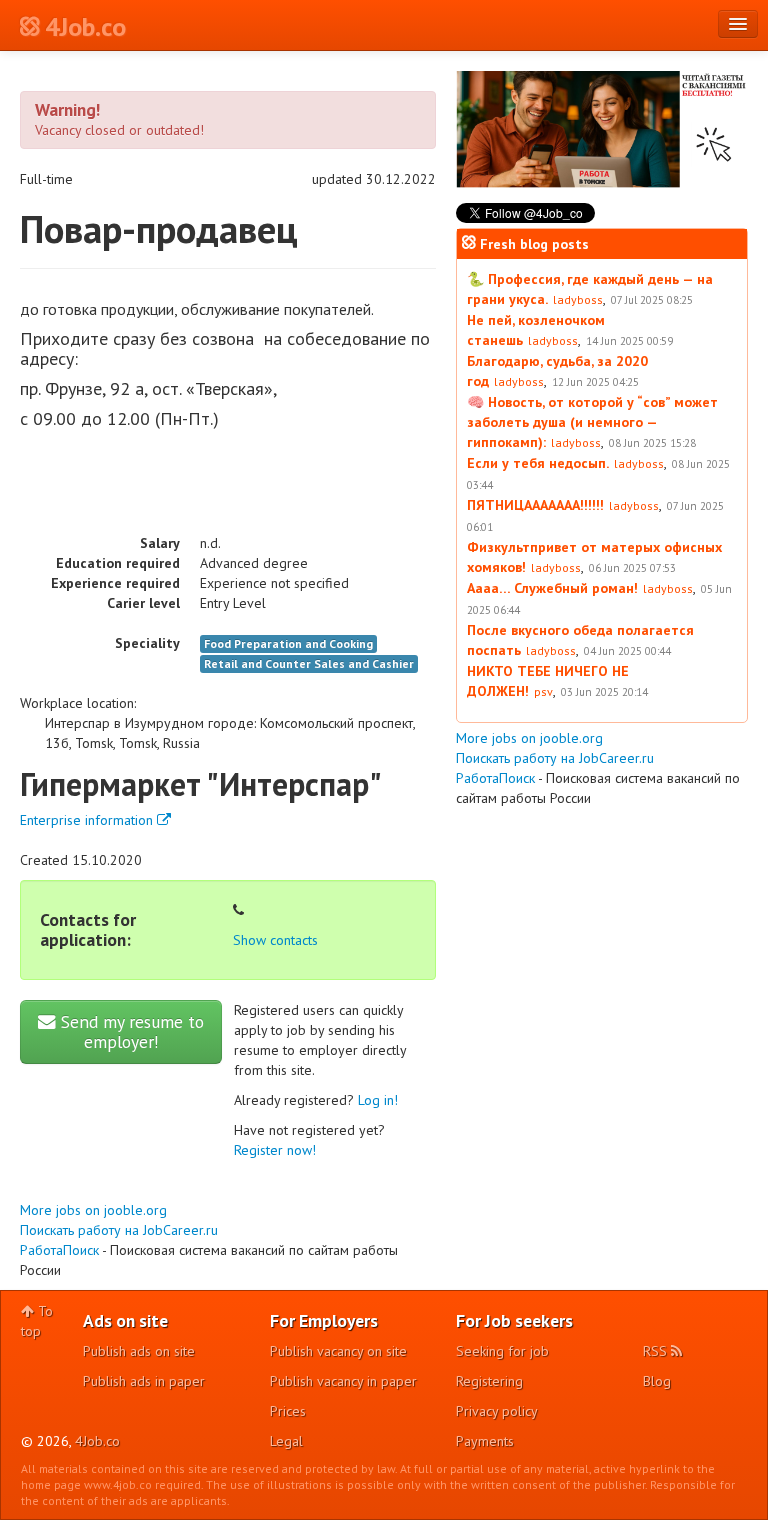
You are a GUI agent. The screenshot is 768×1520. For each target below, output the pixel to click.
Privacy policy (497, 1411)
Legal (286, 1441)
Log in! (378, 1100)
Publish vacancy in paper (343, 1381)
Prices (288, 1411)
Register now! (275, 1150)
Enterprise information (88, 820)
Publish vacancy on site (338, 1351)
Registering (489, 1381)
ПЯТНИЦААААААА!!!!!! (535, 505)
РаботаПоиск (59, 1250)
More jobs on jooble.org (93, 1210)
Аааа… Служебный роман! (552, 588)
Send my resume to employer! (130, 1031)
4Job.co (97, 1441)
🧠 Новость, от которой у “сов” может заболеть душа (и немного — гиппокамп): (592, 422)
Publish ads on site (139, 1351)
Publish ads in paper (144, 1381)
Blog (657, 1381)
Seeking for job (502, 1351)
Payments (485, 1441)
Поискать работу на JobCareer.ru (119, 1230)
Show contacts (275, 940)
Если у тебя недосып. (538, 463)
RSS (657, 1351)
